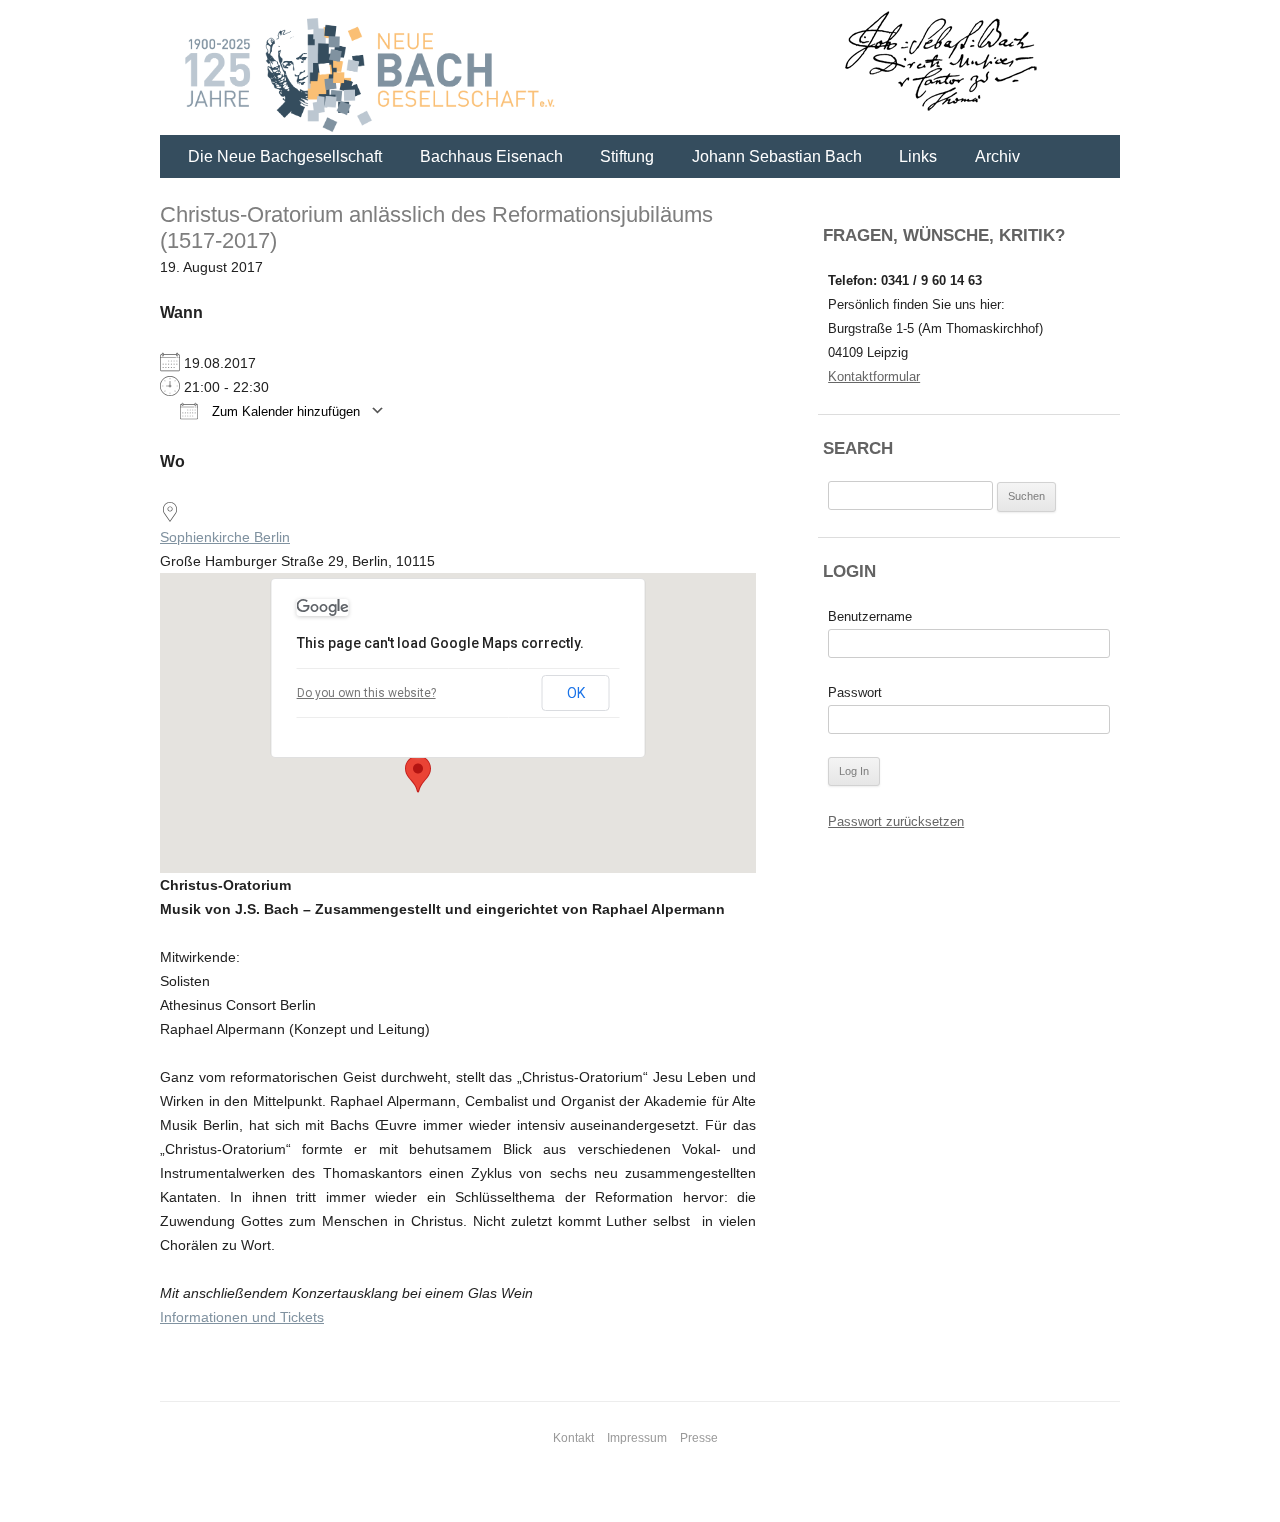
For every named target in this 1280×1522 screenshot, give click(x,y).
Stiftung (627, 156)
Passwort (855, 692)
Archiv (997, 156)
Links (918, 156)
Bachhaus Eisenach (491, 156)
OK (576, 693)
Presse (699, 1438)
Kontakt (573, 1438)
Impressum (637, 1438)
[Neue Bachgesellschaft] (640, 70)
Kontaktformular (874, 376)
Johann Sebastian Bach (777, 156)
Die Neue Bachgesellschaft (285, 156)
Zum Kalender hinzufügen (284, 411)
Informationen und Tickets (242, 1317)
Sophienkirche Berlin (225, 537)
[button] (418, 774)
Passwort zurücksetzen (896, 821)
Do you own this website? (366, 693)
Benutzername (870, 616)
